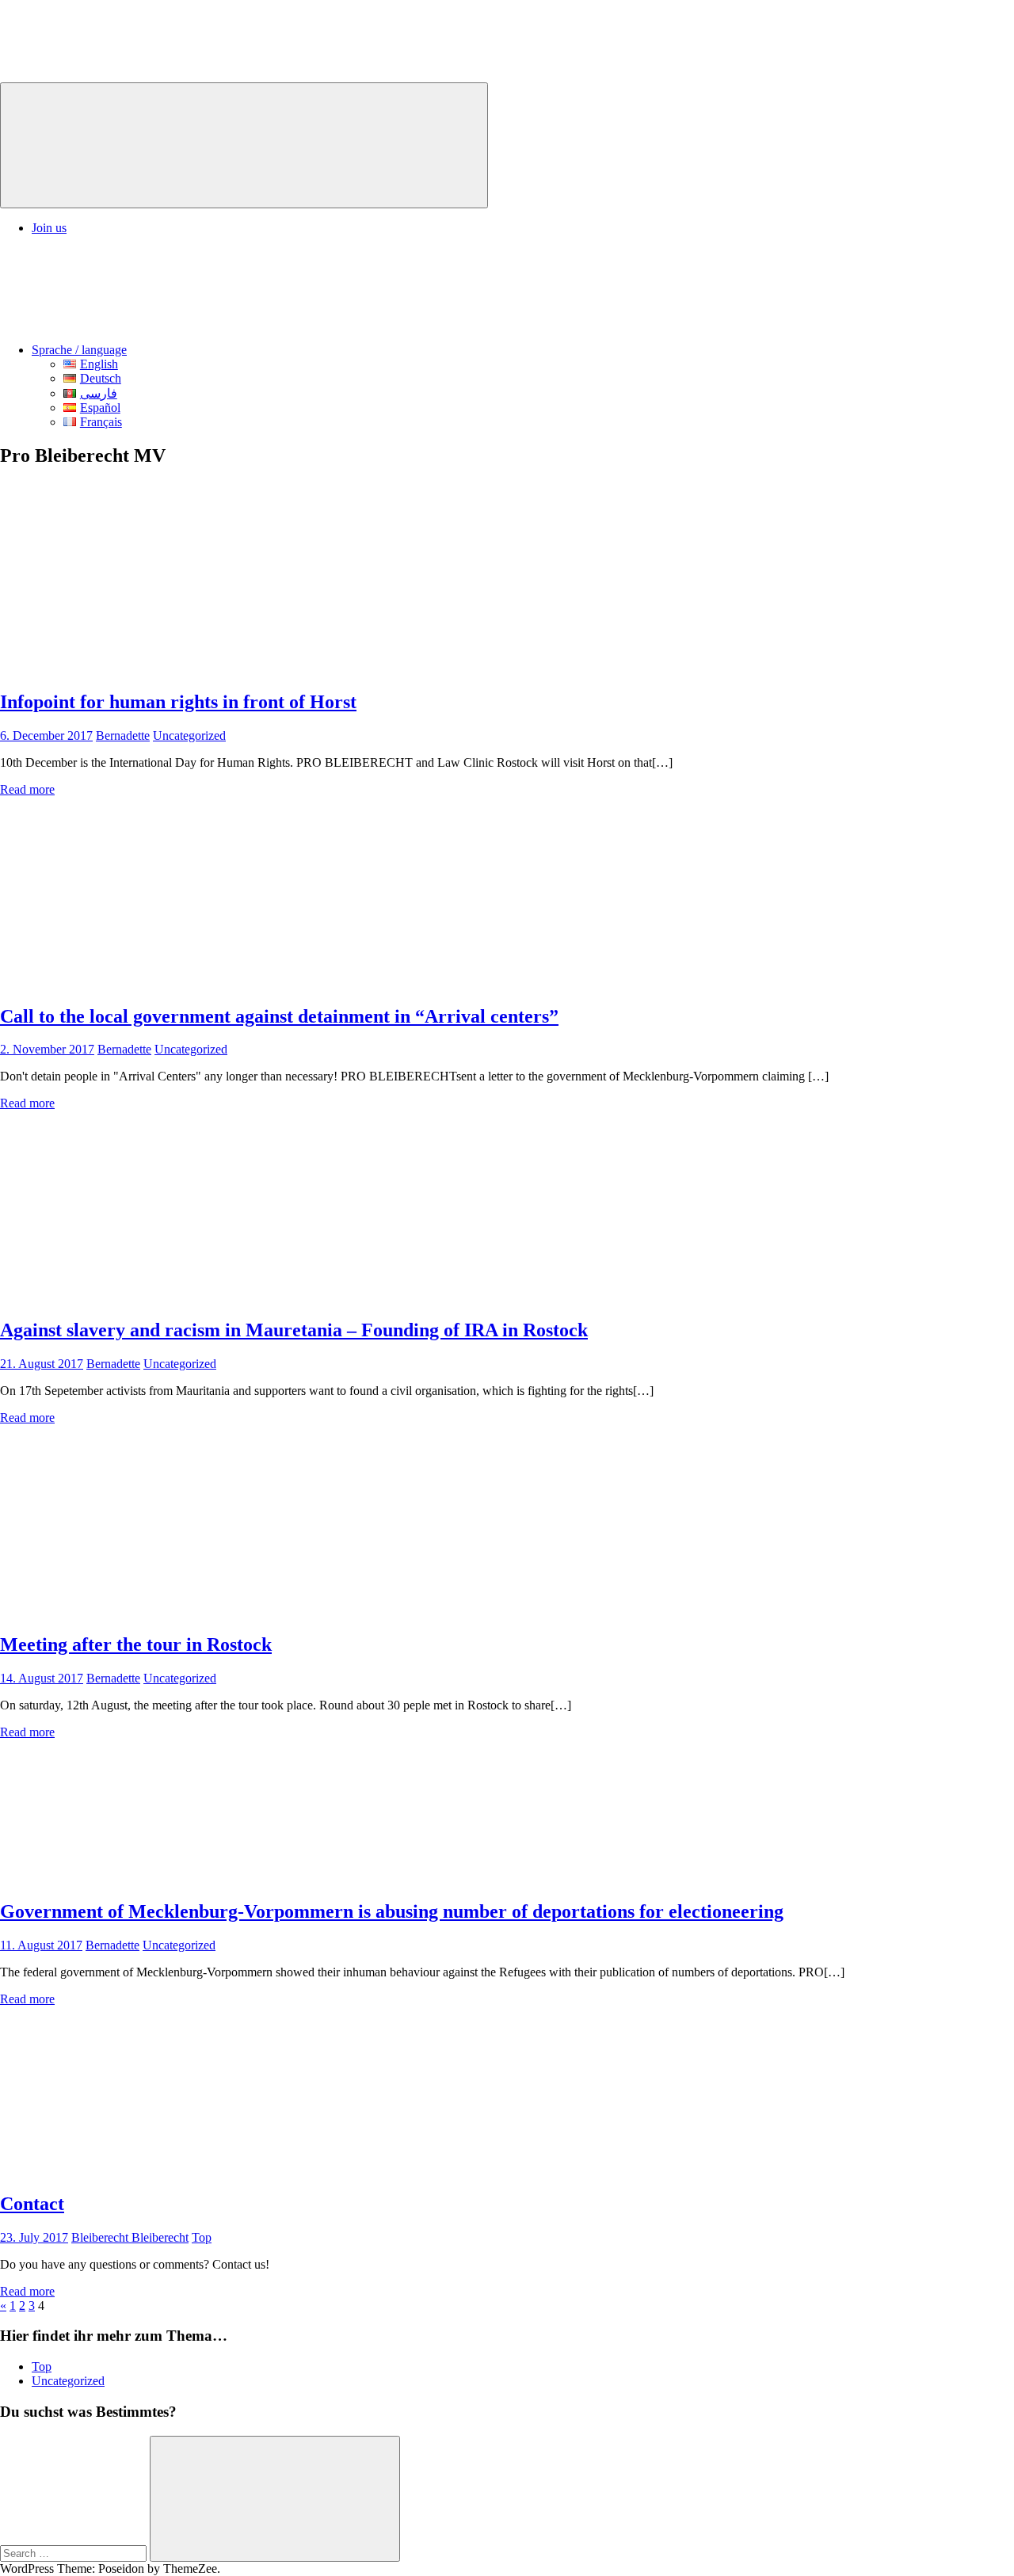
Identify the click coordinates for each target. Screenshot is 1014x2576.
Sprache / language (79, 350)
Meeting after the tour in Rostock (136, 1644)
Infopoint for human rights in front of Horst (178, 702)
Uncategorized (189, 735)
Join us (49, 228)
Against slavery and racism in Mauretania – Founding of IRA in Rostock (294, 1330)
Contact (32, 2204)
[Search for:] (75, 2553)
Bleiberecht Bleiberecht (130, 2237)
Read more (27, 789)
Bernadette (123, 735)
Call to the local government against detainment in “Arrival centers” (279, 1016)
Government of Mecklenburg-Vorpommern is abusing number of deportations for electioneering (392, 1911)
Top (202, 2237)
